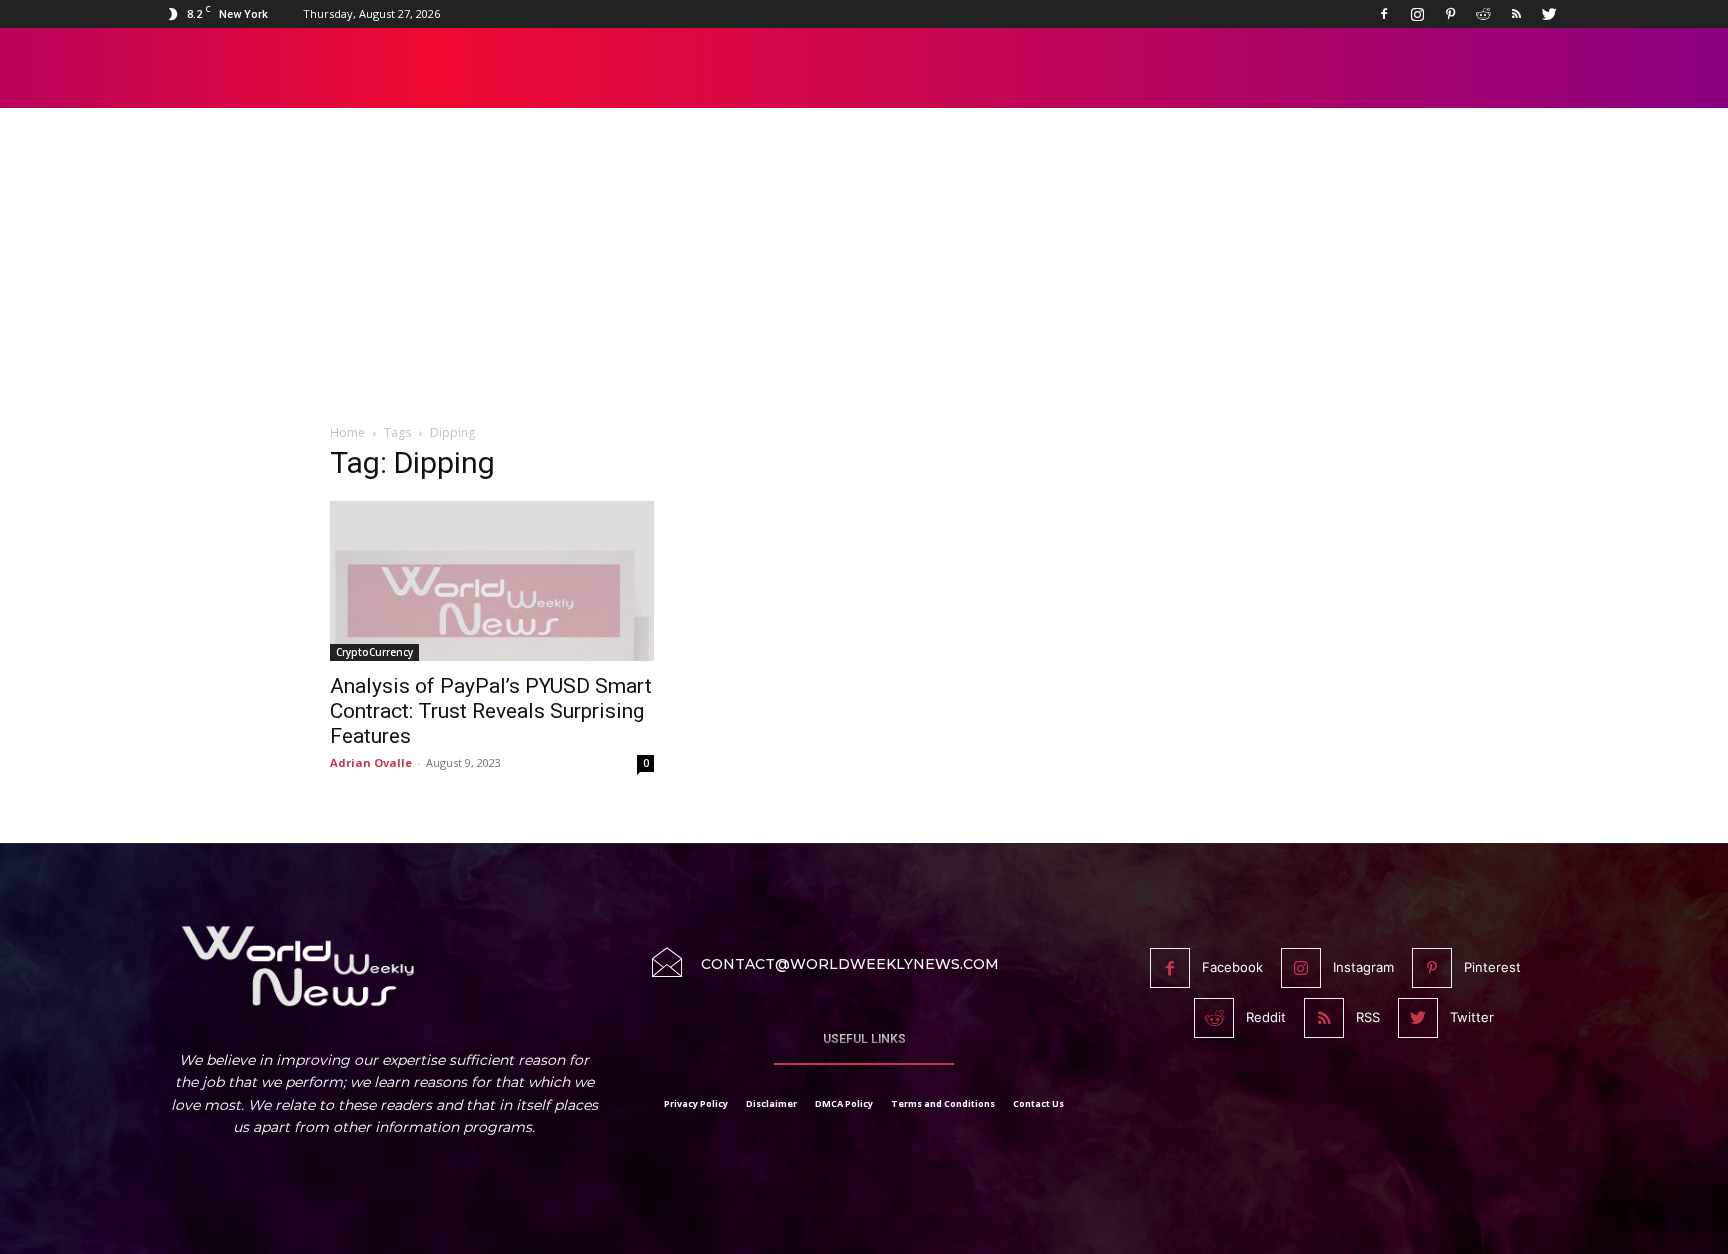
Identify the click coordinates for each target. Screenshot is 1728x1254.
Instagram (1363, 967)
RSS (1368, 1017)
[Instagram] (1417, 14)
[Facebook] (1384, 14)
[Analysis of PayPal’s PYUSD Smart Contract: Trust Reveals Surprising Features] (492, 581)
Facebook (1232, 967)
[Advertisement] (864, 277)
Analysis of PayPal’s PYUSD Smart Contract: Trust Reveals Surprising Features (491, 711)
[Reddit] (1483, 14)
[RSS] (1516, 14)
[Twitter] (1549, 14)
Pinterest (1492, 967)
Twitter (1472, 1017)
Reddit (1266, 1017)
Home (347, 432)
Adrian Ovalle (371, 762)
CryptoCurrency (374, 652)
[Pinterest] (1450, 14)
